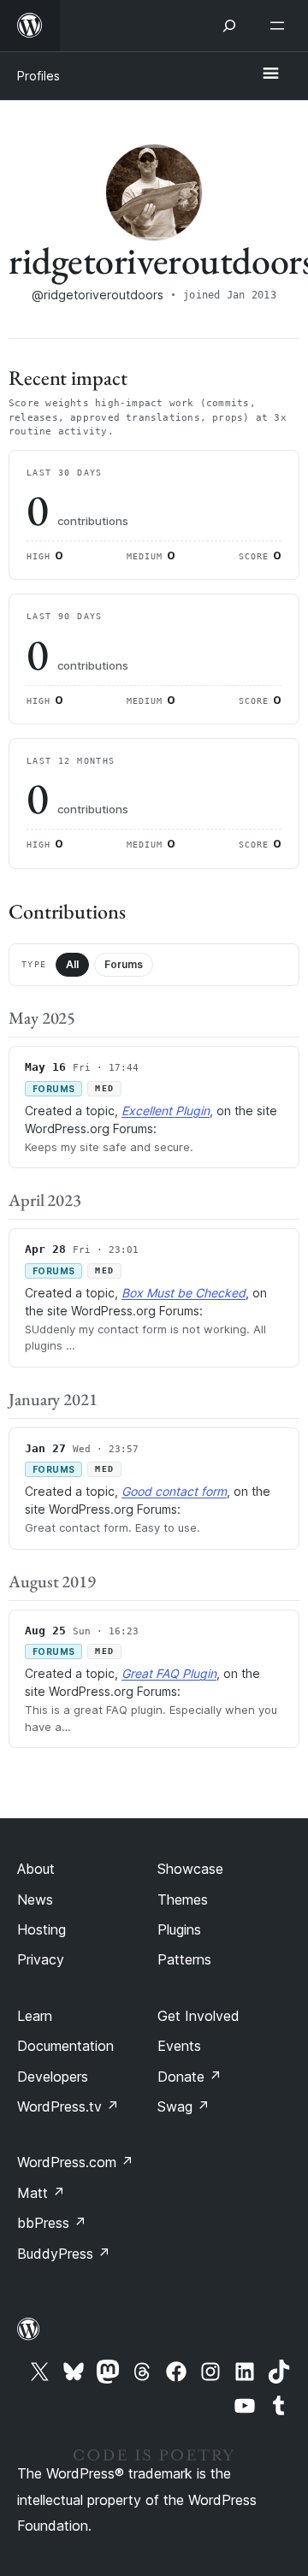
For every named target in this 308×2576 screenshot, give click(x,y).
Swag (184, 2106)
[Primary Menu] (270, 74)
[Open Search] (229, 26)
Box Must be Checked (184, 1293)
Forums (124, 964)
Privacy (41, 1959)
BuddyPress (64, 2254)
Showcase (190, 1869)
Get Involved (198, 2016)
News (35, 1900)
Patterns (184, 1959)
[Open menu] (281, 26)
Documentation (65, 2046)
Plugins (179, 1929)
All (72, 964)
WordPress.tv (68, 2106)
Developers (53, 2077)
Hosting (41, 1929)
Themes (183, 1900)
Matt (41, 2193)
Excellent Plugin (166, 1111)
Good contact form (174, 1491)
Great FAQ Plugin (169, 1673)
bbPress (52, 2223)
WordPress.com (75, 2162)
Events (179, 2046)
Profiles (38, 76)
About (36, 1869)
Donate (190, 2077)
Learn (35, 2016)
